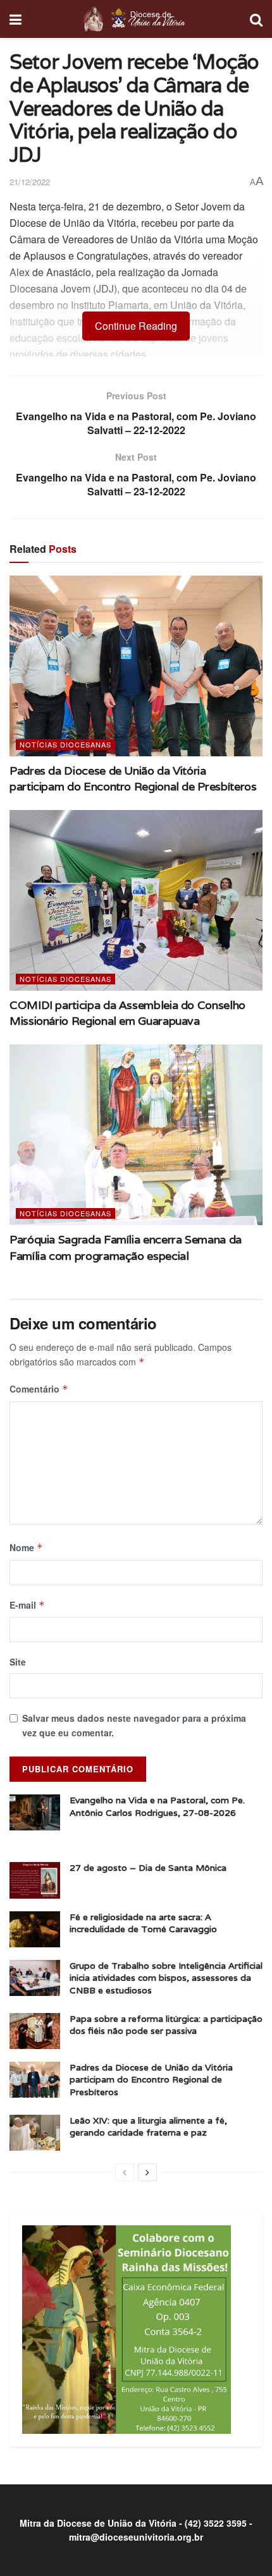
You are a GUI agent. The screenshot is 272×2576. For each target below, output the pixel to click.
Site (18, 1662)
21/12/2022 (30, 182)
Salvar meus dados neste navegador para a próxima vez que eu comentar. (134, 1725)
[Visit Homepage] (136, 19)
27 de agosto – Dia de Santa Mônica (148, 1868)
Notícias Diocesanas (65, 744)
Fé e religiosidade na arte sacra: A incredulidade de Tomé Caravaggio (143, 1923)
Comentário (39, 1389)
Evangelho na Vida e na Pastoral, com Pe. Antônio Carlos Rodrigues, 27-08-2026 (157, 1806)
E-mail (27, 1605)
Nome (26, 1547)
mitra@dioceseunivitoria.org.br (136, 2537)
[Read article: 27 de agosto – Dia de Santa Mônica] (35, 1880)
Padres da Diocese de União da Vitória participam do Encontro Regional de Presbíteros (151, 2080)
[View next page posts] (147, 2172)
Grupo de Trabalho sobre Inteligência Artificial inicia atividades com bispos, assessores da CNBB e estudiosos (166, 1978)
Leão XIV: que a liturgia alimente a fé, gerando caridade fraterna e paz (148, 2127)
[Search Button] (256, 19)
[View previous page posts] (125, 2172)
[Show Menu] (15, 19)
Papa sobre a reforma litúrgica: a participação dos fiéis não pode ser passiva (166, 2025)
